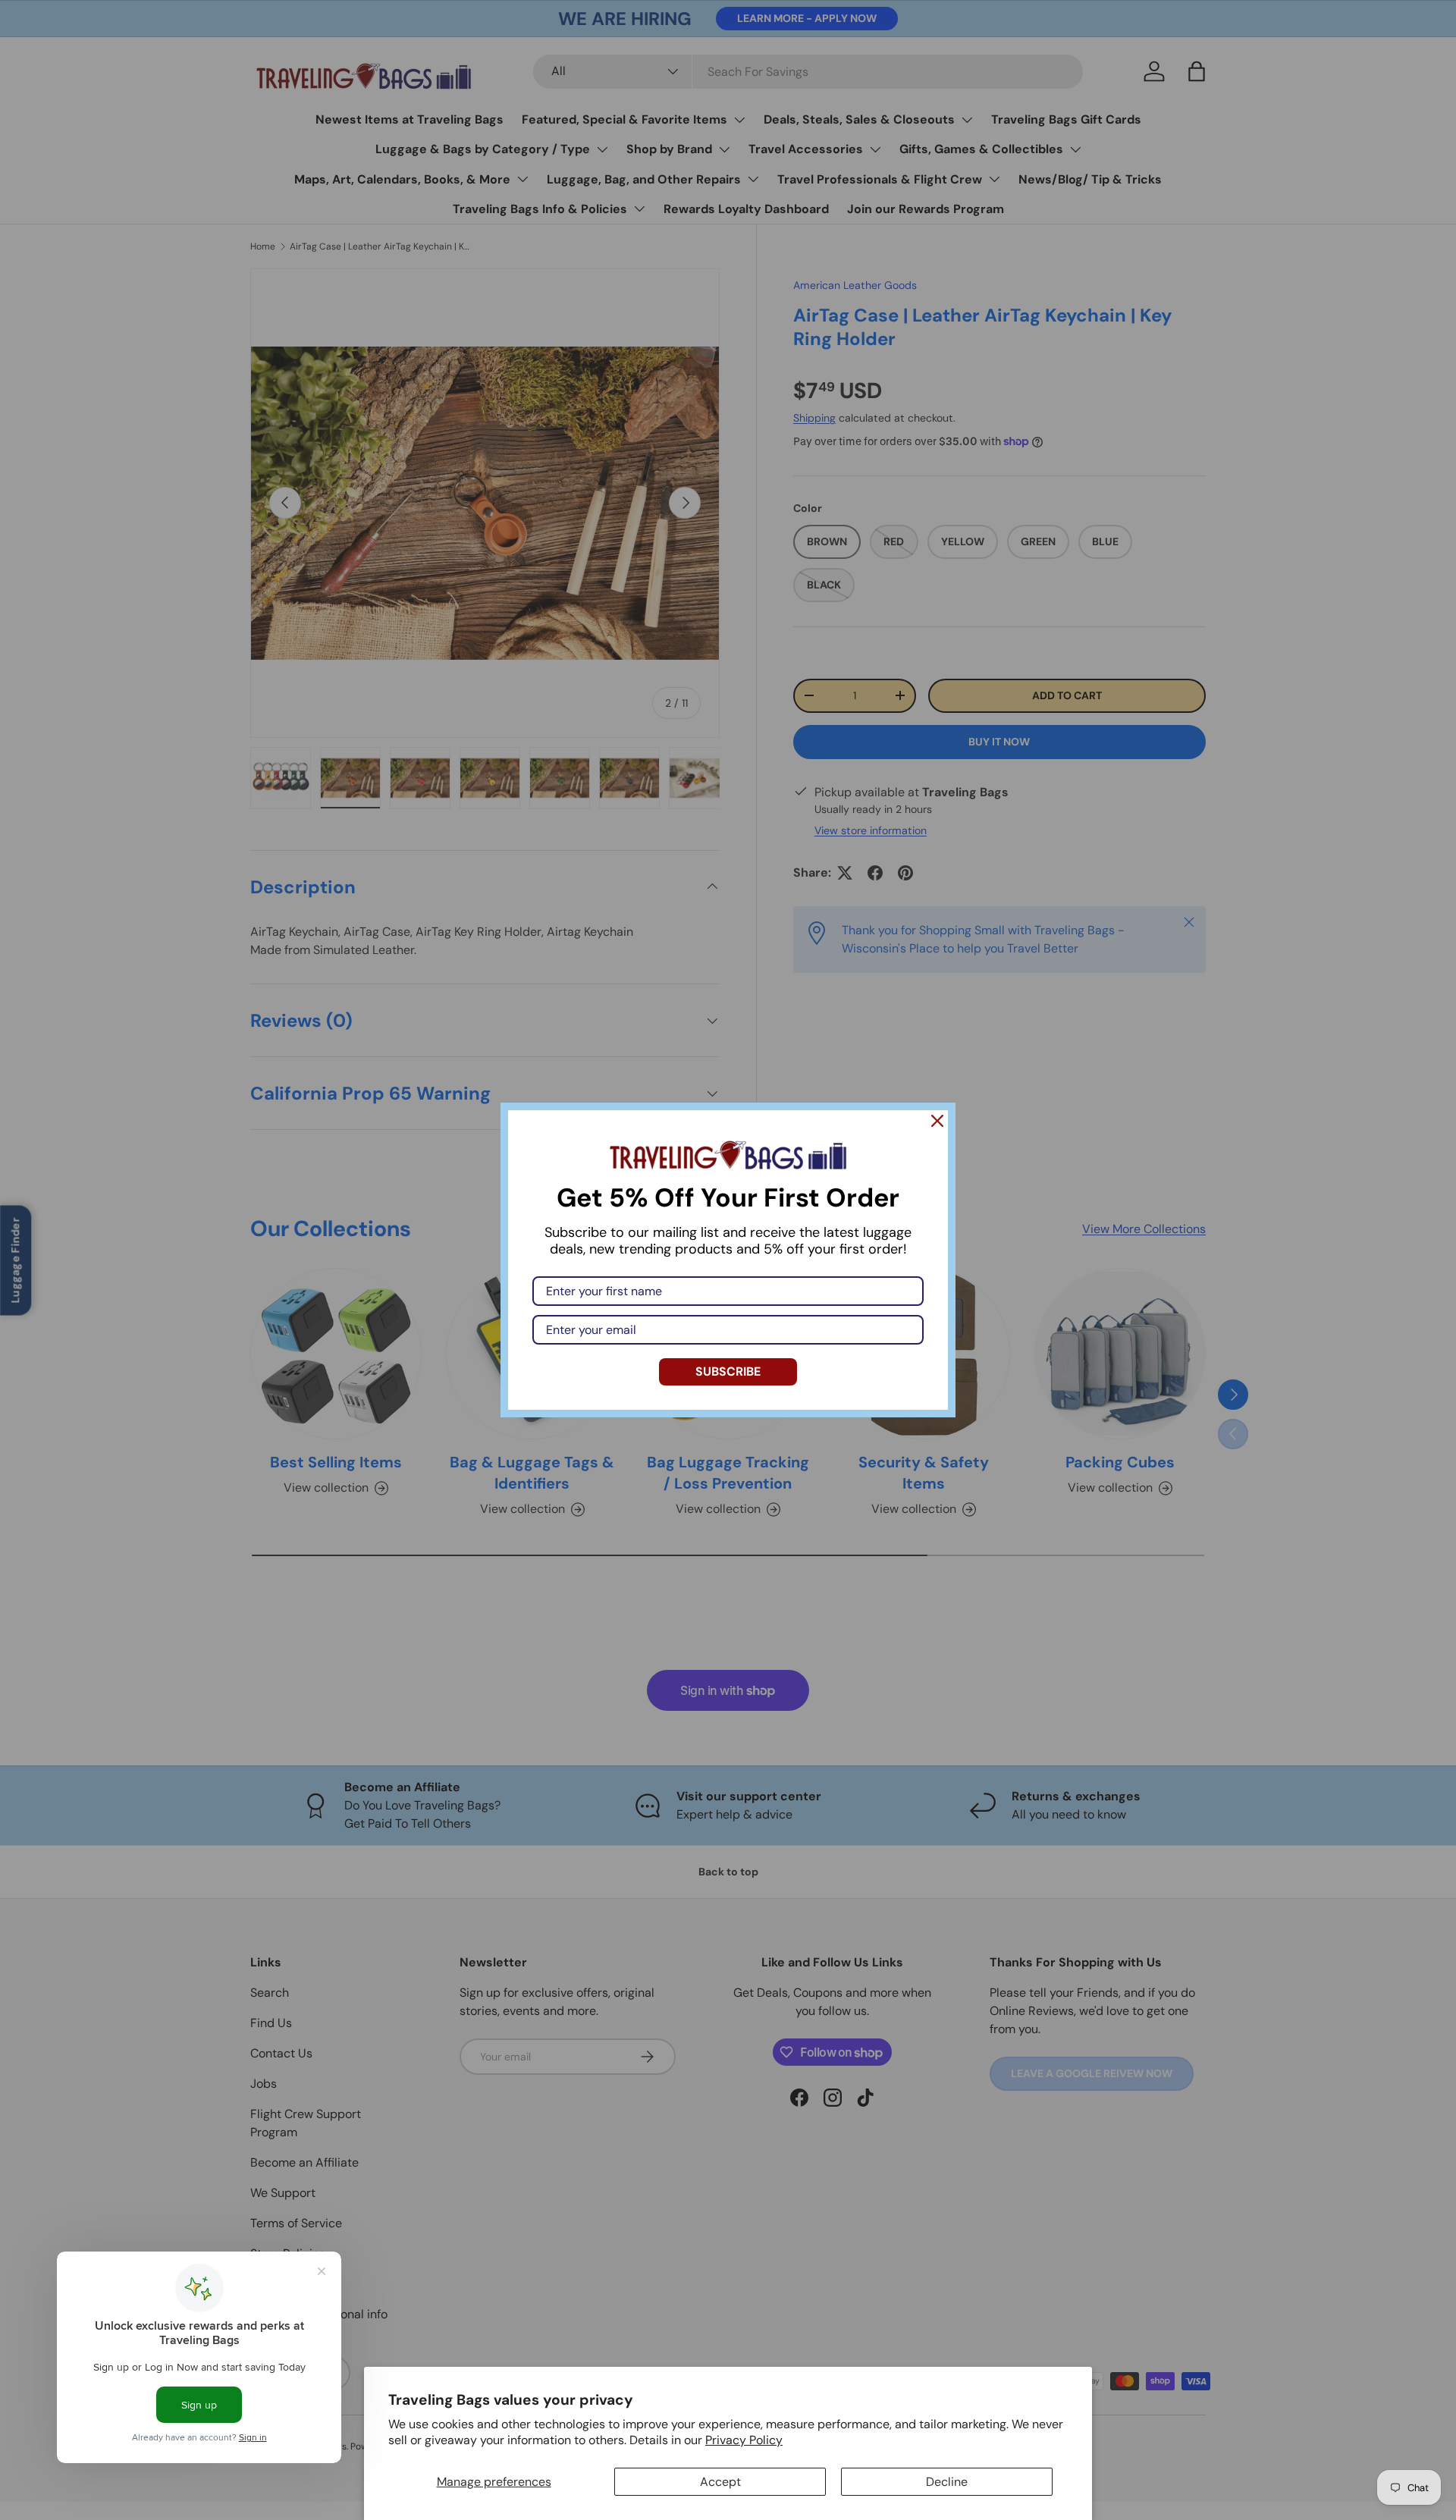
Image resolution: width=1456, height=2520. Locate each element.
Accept (720, 2482)
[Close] (937, 1121)
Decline (947, 2482)
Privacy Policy (744, 2440)
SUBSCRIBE (728, 1371)
